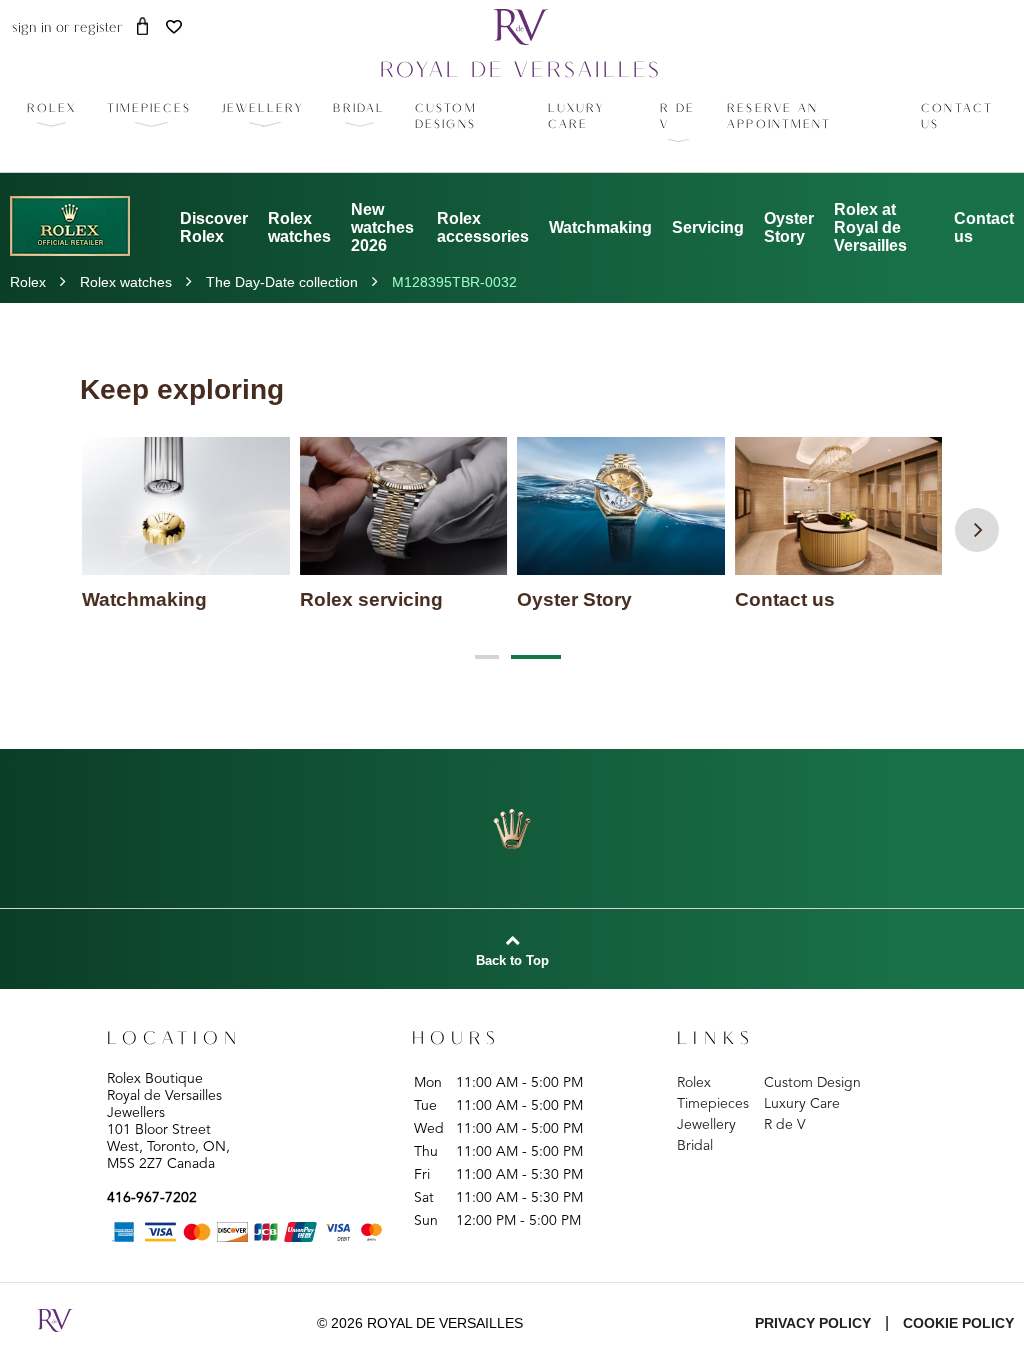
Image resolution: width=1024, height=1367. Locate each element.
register (98, 28)
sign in (32, 28)
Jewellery (706, 1125)
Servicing (708, 227)
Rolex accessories (483, 227)
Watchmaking (600, 227)
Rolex (28, 282)
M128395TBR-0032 (454, 282)
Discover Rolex (214, 227)
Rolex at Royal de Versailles (870, 227)
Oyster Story (789, 227)
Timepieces (713, 1104)
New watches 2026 (382, 227)
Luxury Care (802, 1104)
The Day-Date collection (282, 282)
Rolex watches (299, 227)
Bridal (695, 1146)
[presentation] (977, 530)
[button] (149, 109)
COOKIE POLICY (958, 1323)
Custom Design (812, 1083)
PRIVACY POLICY (813, 1323)
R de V (785, 1125)
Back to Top (512, 961)
